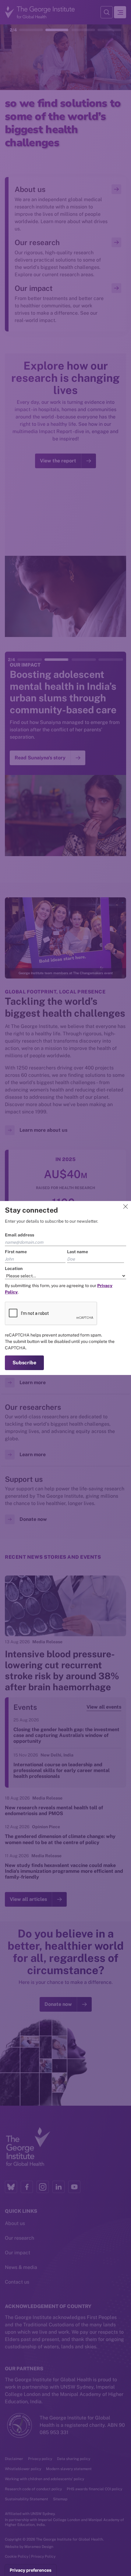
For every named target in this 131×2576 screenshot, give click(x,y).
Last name (78, 1252)
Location (14, 1268)
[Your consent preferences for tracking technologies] (31, 2570)
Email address (19, 1235)
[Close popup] (126, 1207)
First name (16, 1252)
